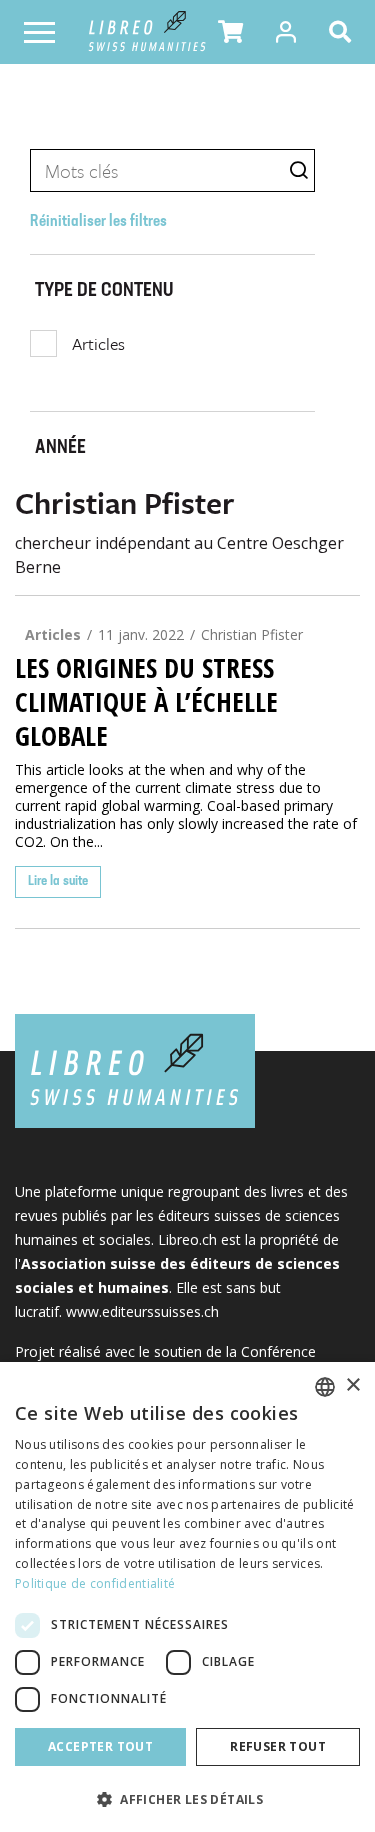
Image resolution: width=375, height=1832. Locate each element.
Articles (98, 343)
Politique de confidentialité (95, 1583)
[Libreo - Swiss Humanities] (147, 32)
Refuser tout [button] (278, 1746)
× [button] (352, 1385)
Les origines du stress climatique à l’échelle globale (146, 702)
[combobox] (325, 1387)
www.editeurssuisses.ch (142, 1311)
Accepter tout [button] (100, 1746)
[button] (230, 32)
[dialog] (187, 1597)
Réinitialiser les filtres (98, 222)
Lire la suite (58, 881)
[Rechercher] (344, 32)
